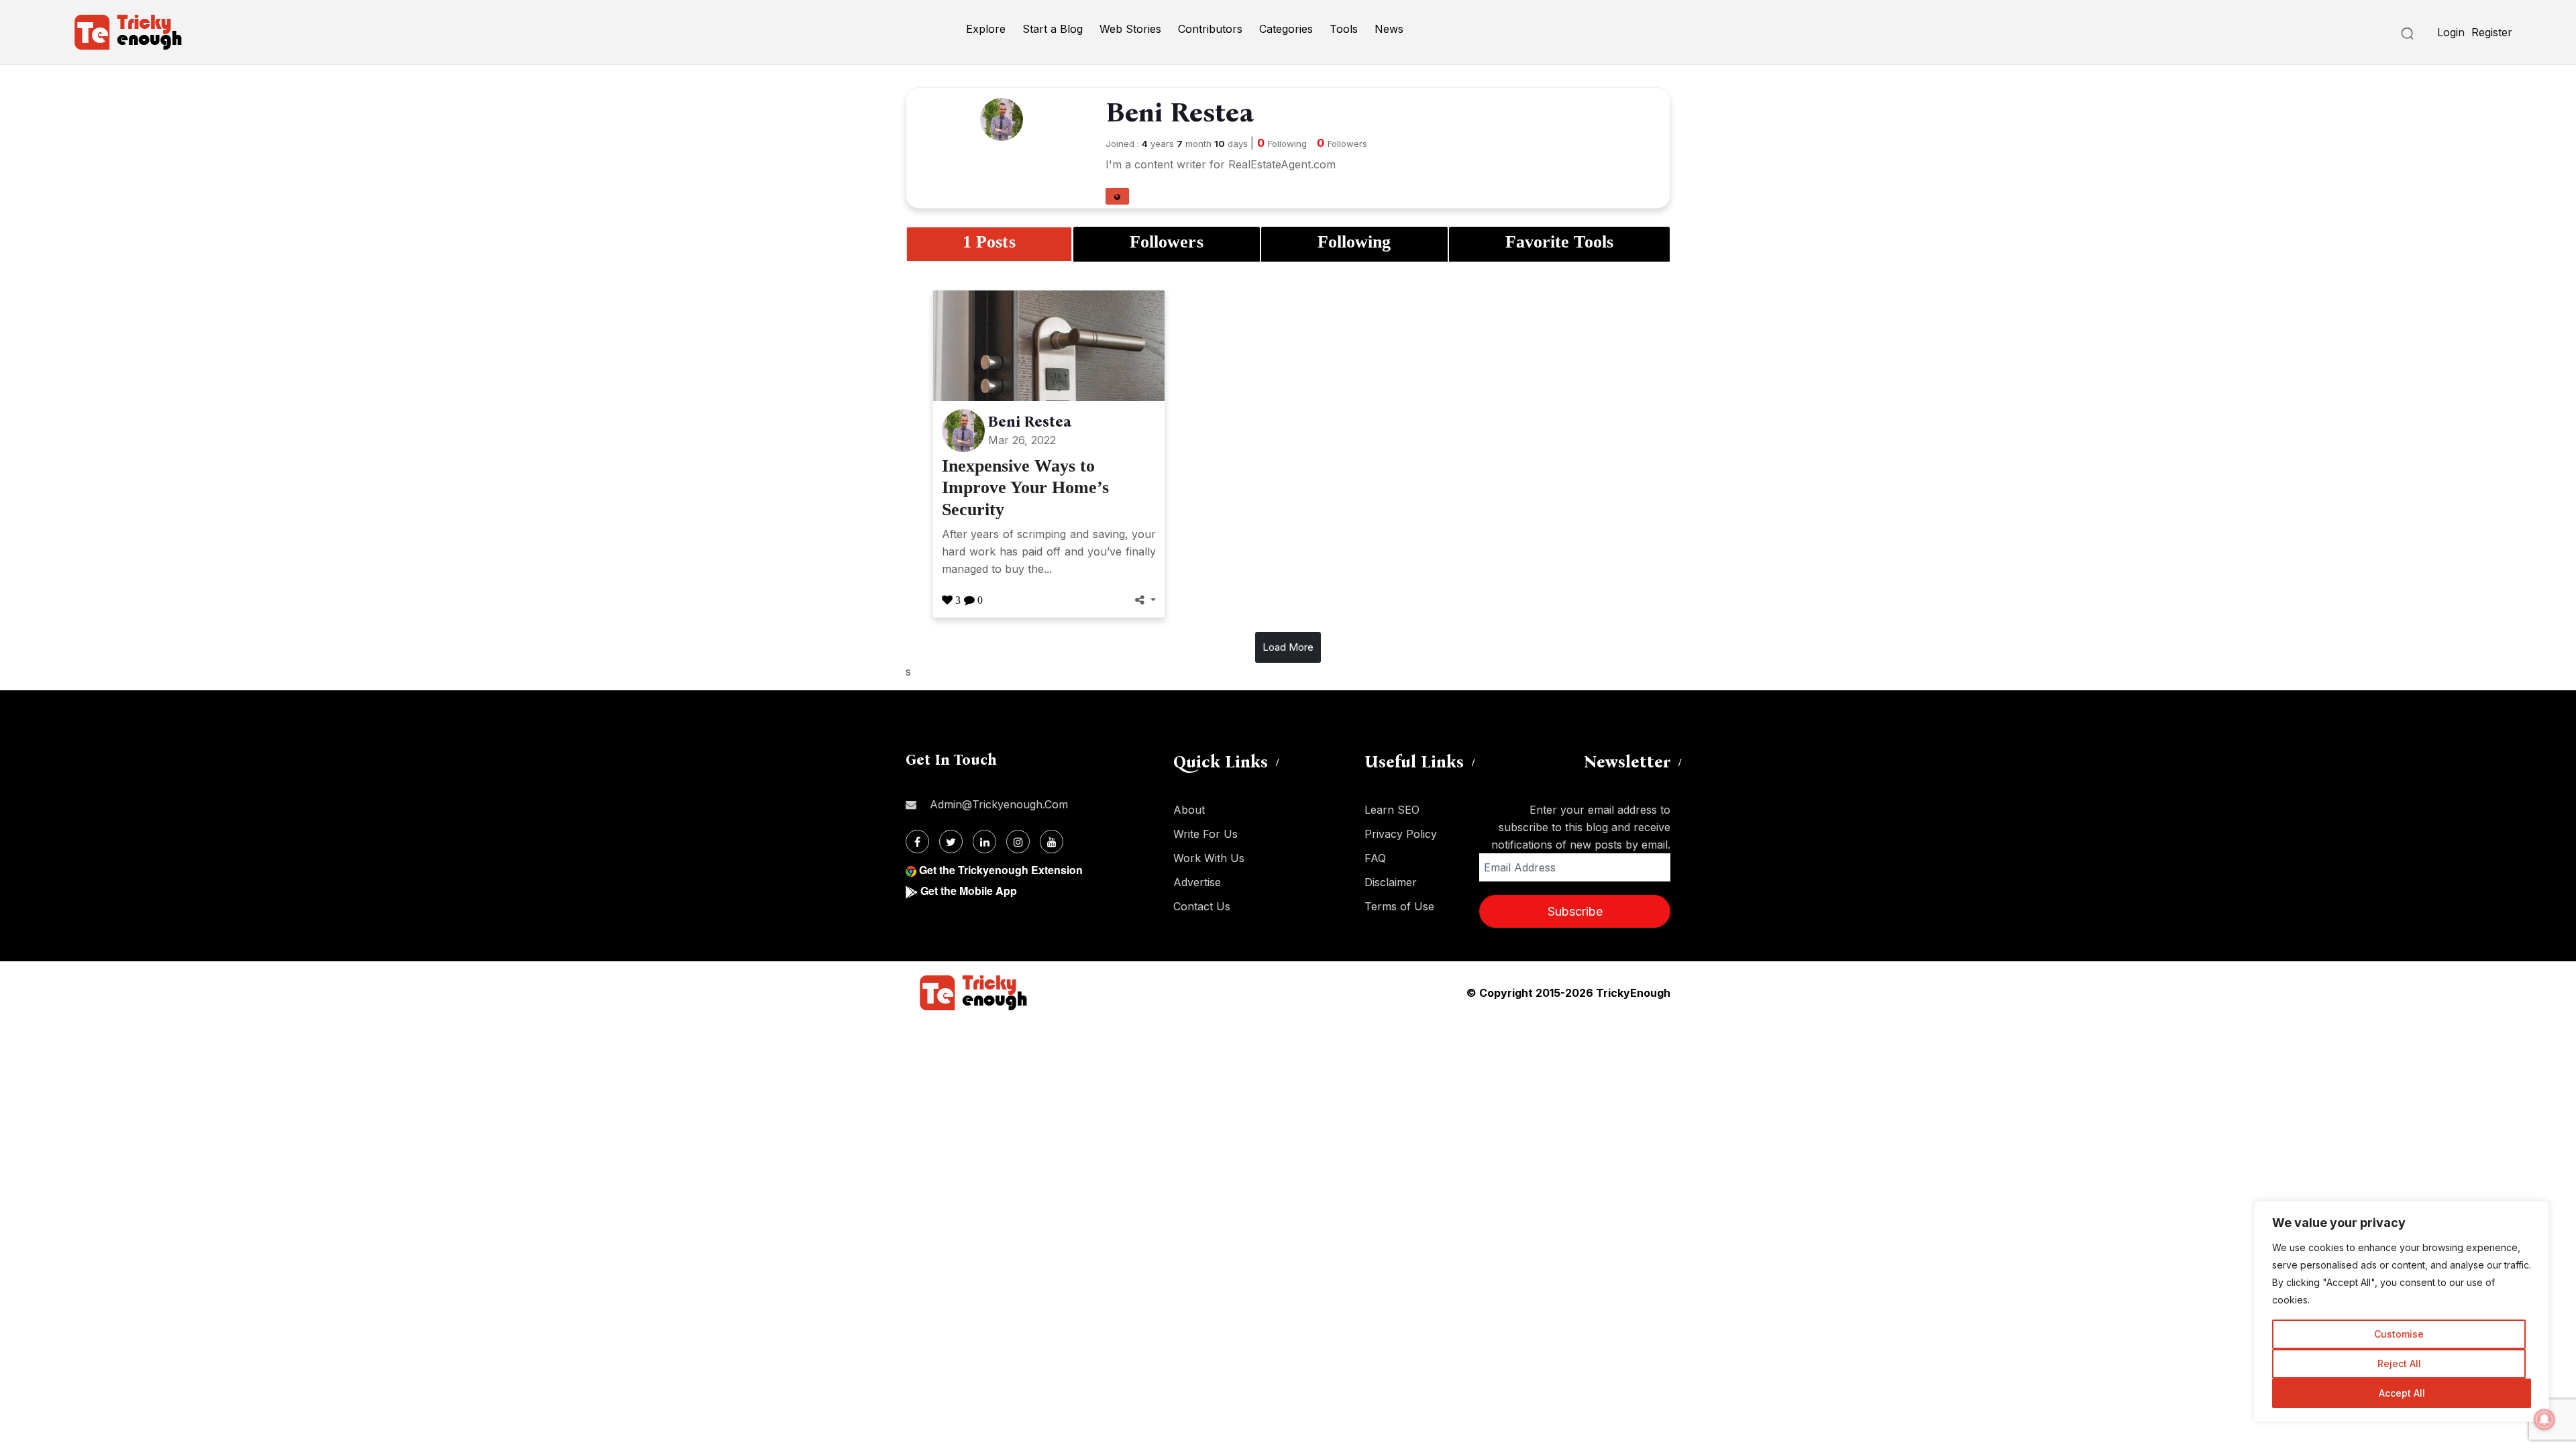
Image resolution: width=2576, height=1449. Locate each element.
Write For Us (1205, 834)
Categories (1286, 29)
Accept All (2402, 1393)
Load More (1288, 647)
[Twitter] (951, 842)
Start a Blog (1053, 29)
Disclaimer (1391, 882)
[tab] (989, 244)
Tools (1344, 29)
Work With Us (1209, 858)
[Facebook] (917, 842)
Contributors (1210, 29)
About (1189, 810)
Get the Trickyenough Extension (1001, 870)
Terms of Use (1399, 906)
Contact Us (1202, 906)
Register (2492, 32)
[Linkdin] (984, 842)
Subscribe (1575, 911)
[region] (2402, 1311)
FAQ (1375, 858)
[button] (1117, 196)
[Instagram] (1018, 842)
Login (2451, 32)
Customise (2399, 1334)
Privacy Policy (1401, 834)
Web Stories (1130, 29)
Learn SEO (1392, 810)
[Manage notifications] (2544, 1419)
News (1389, 29)
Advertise (1197, 882)
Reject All (2399, 1363)
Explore (986, 29)
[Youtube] (1052, 842)
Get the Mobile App (969, 891)
